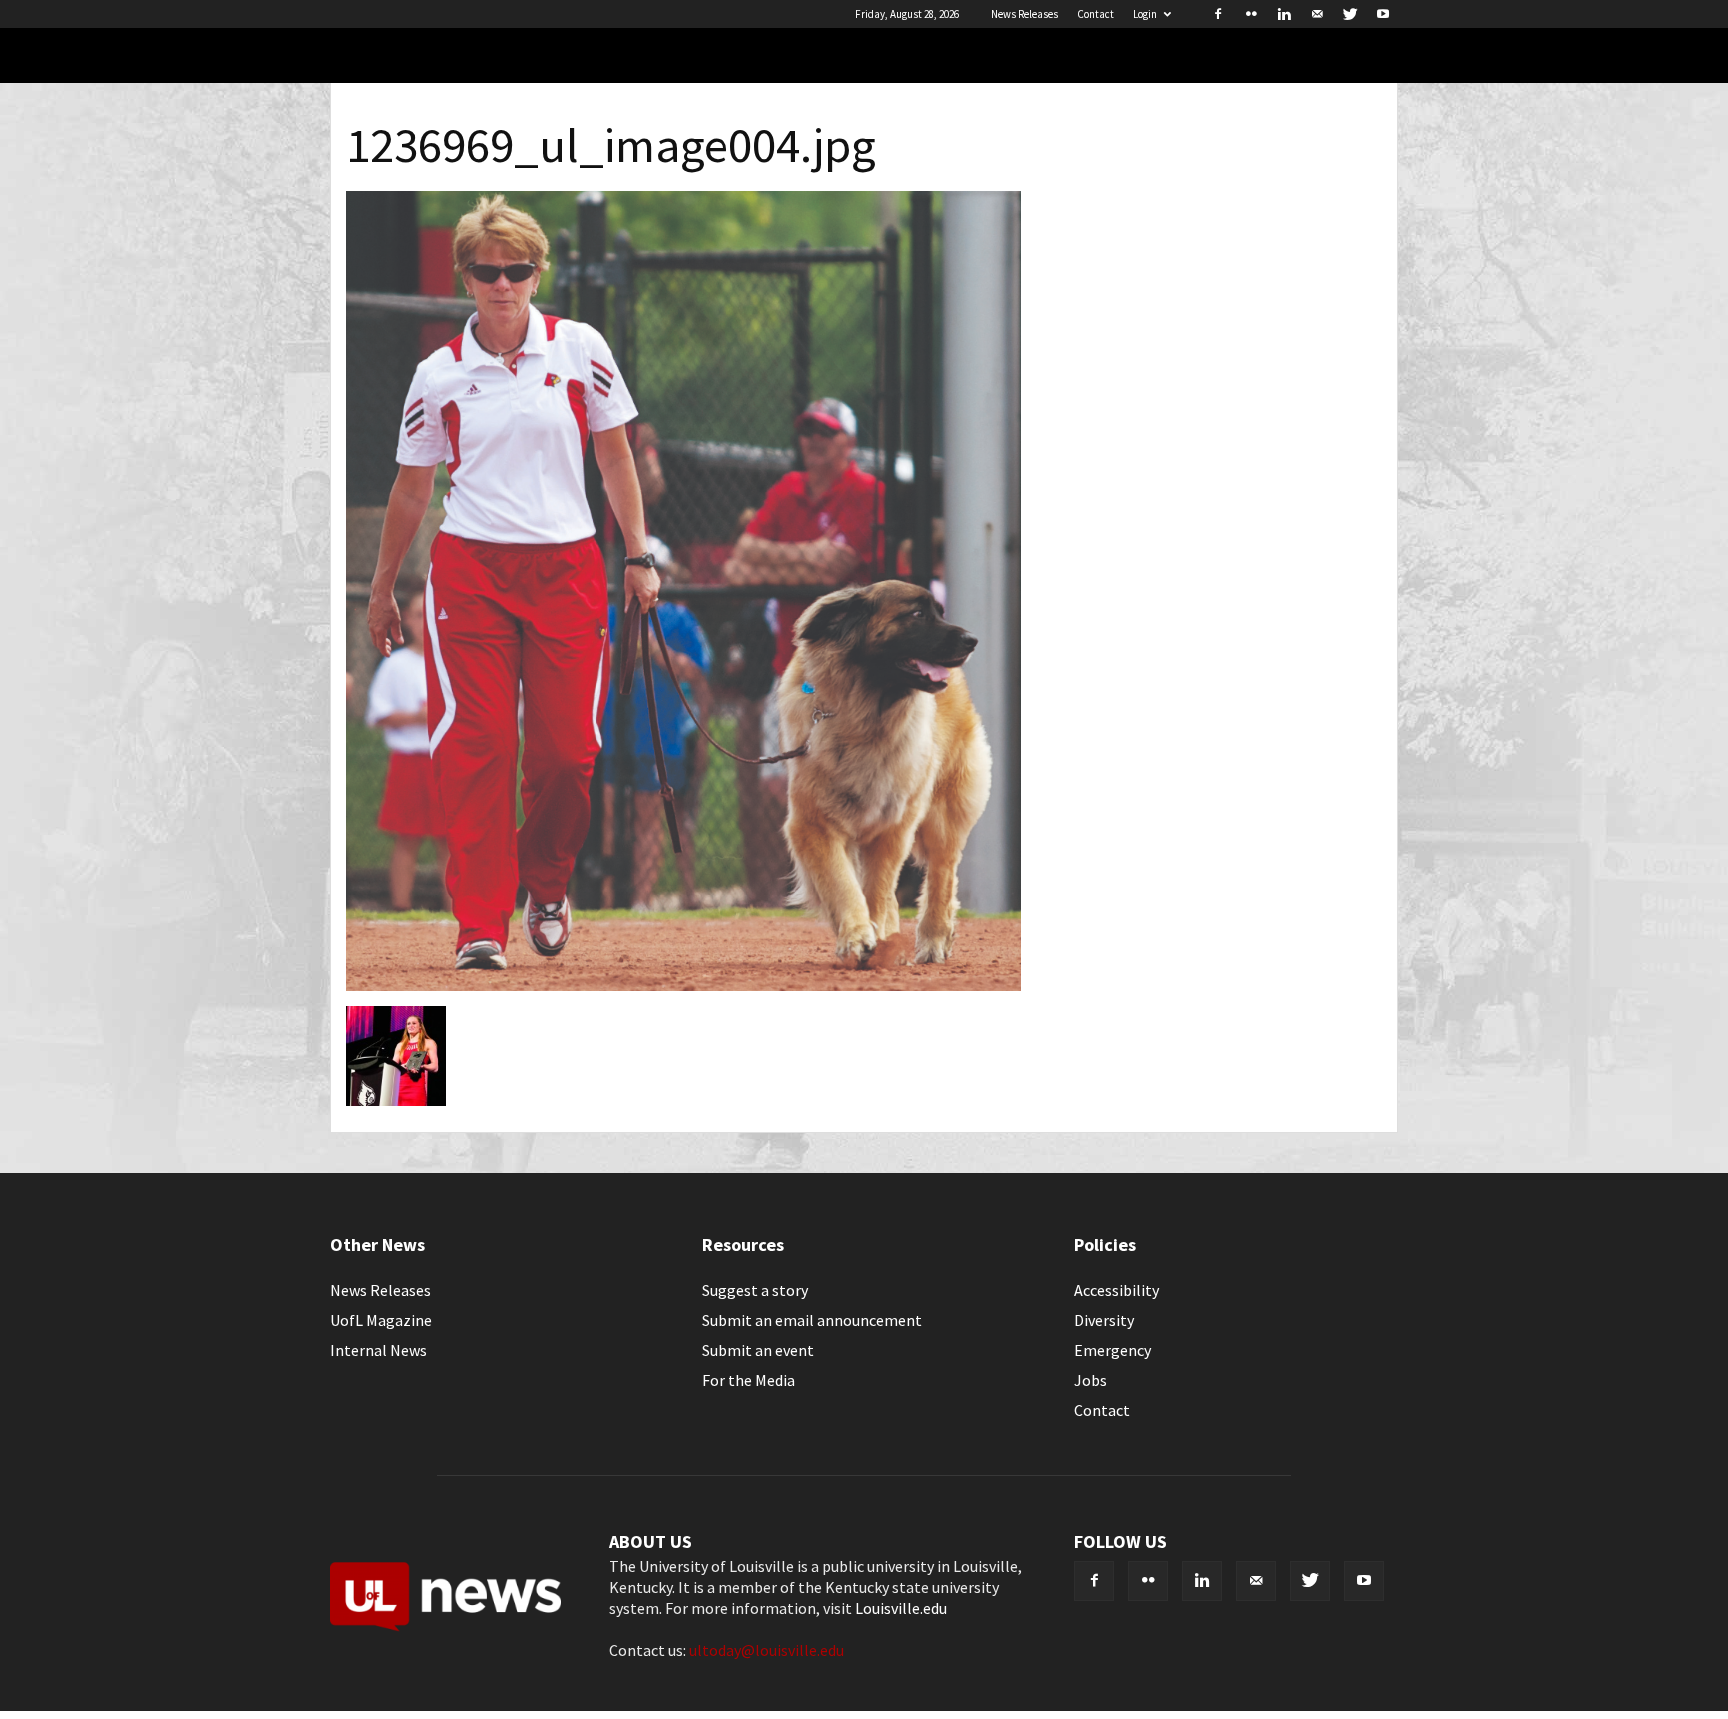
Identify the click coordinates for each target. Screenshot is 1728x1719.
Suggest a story (755, 1290)
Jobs (1090, 1380)
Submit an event (758, 1350)
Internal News (378, 1350)
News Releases (1024, 14)
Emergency (1112, 1350)
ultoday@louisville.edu (766, 1650)
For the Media (748, 1380)
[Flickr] (1251, 14)
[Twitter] (1350, 14)
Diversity (1104, 1320)
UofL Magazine (381, 1320)
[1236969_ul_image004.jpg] (683, 985)
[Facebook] (1218, 14)
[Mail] (1317, 14)
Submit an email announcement (812, 1320)
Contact (1095, 14)
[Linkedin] (1284, 14)
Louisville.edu (901, 1608)
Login (1145, 14)
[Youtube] (1383, 14)
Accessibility (1116, 1290)
